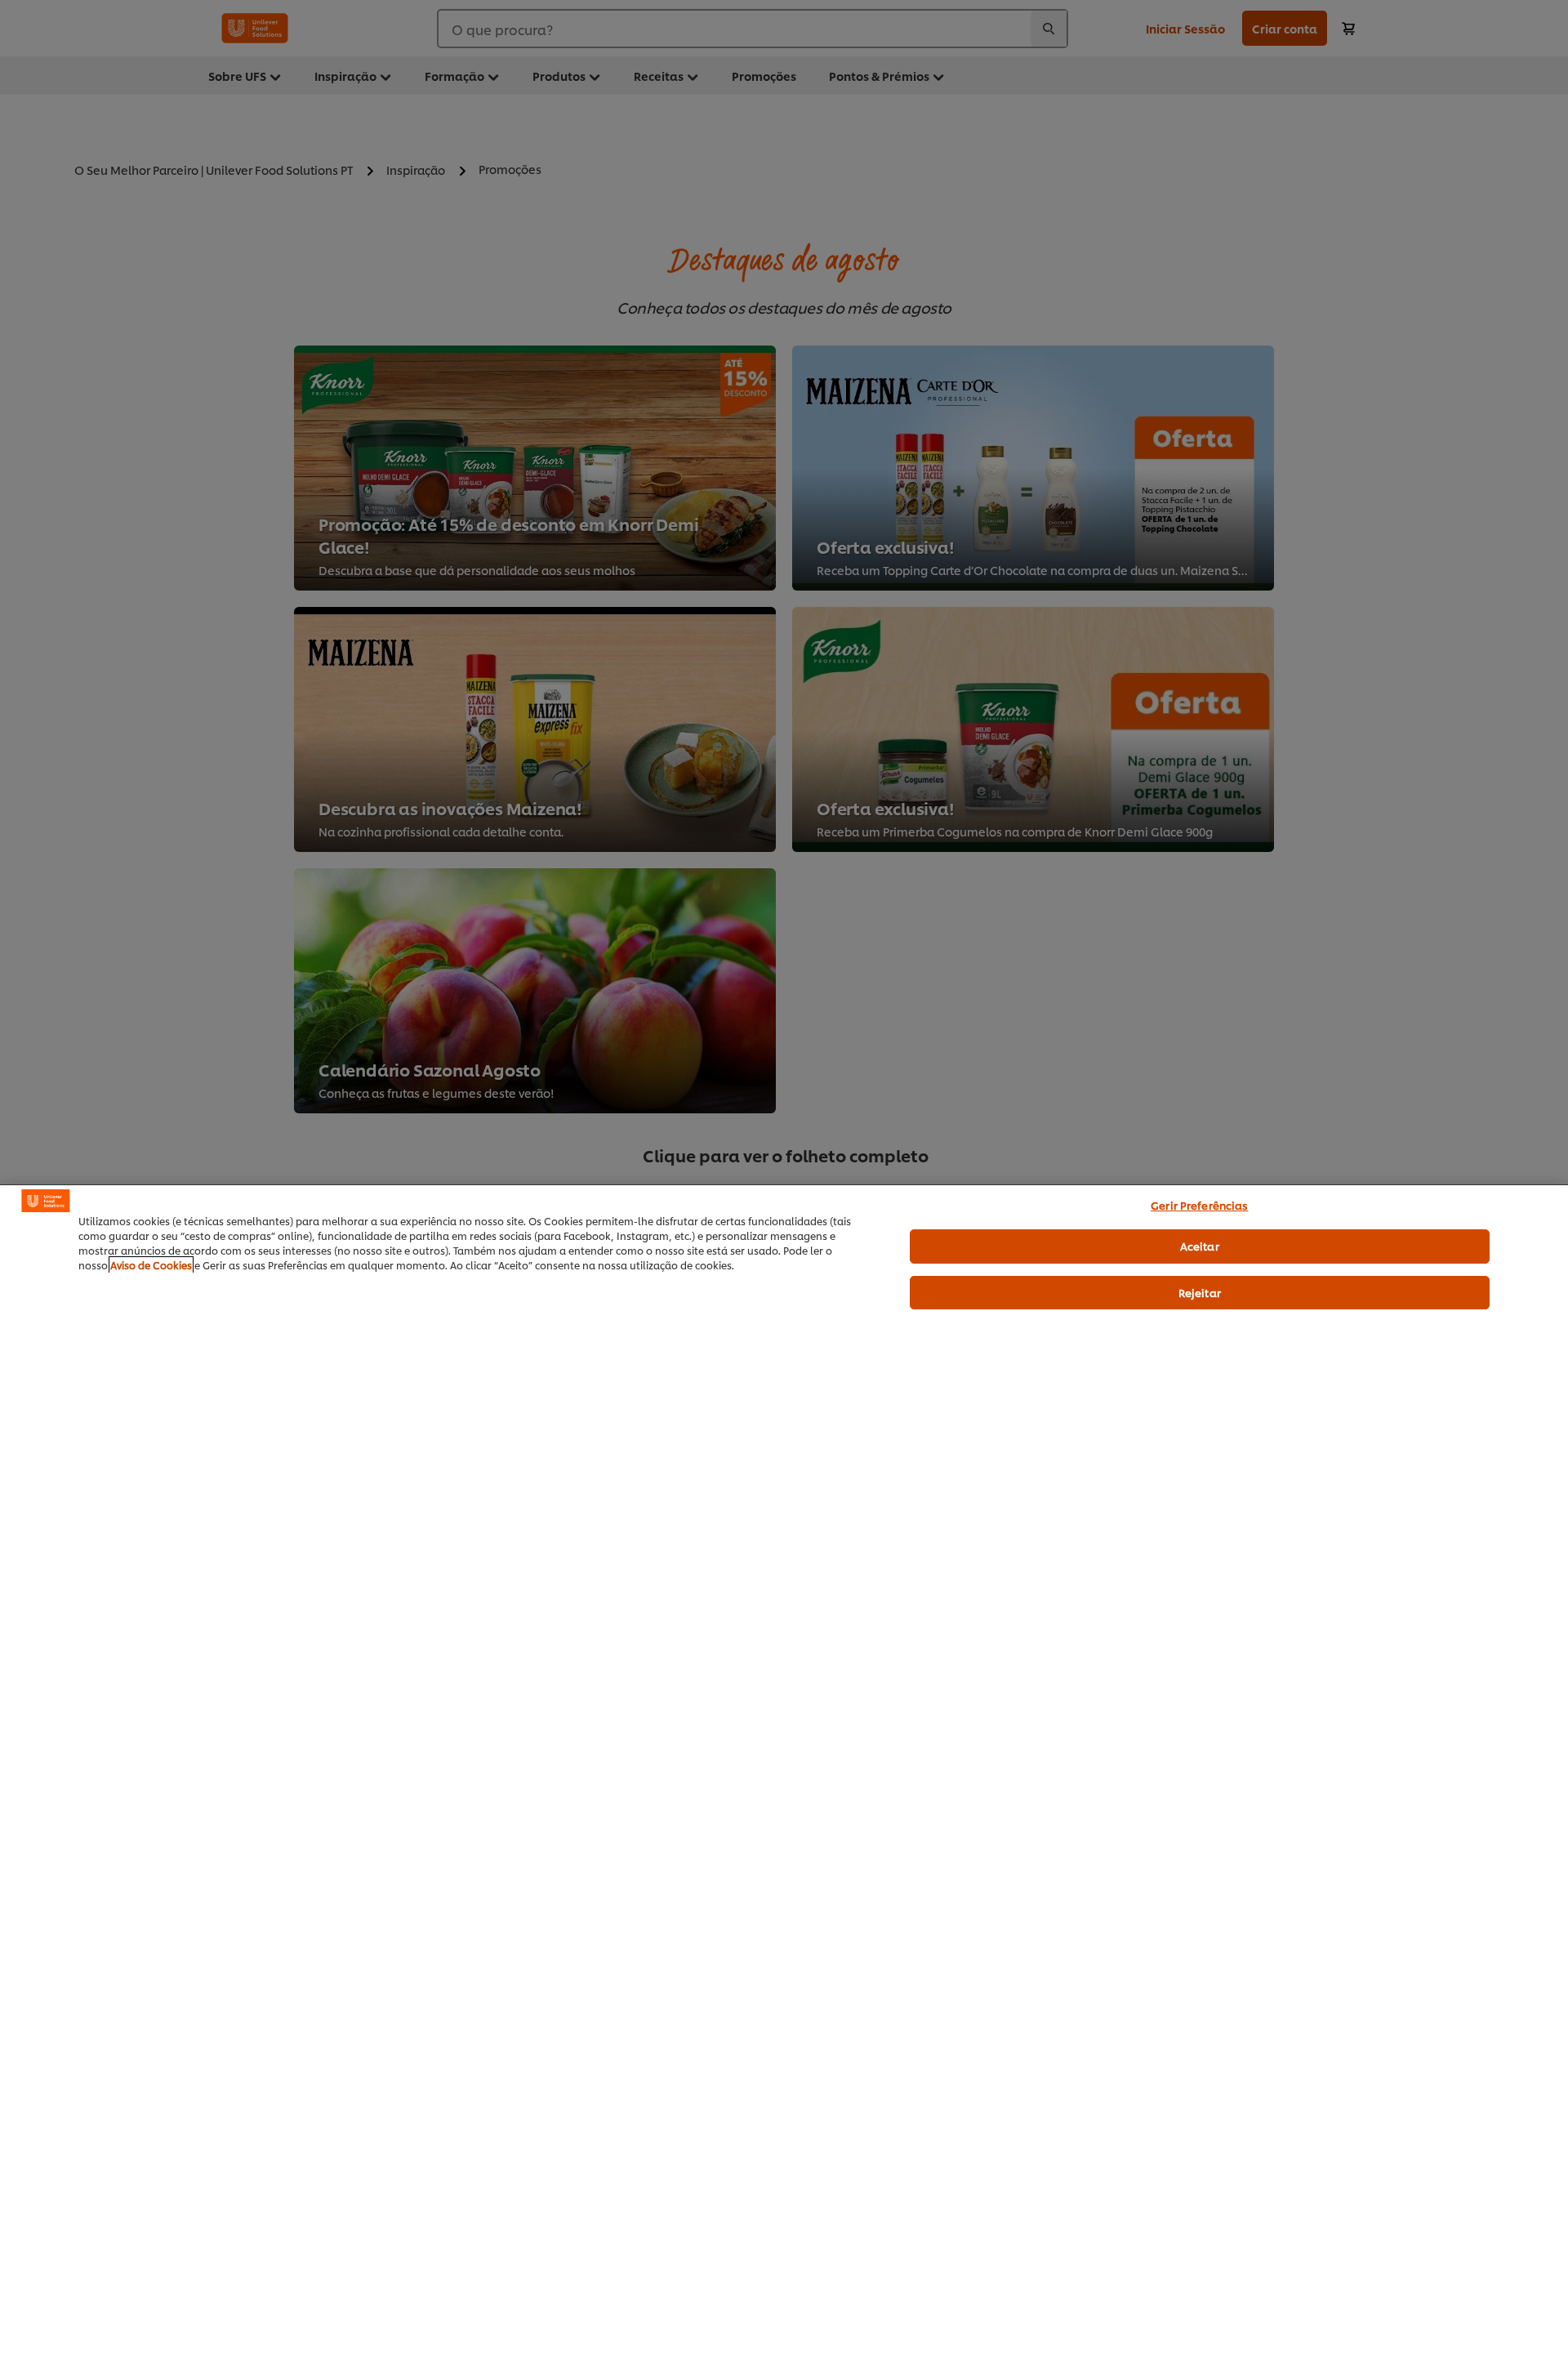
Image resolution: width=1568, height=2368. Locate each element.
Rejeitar (1200, 1292)
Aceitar (1200, 1246)
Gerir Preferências (1199, 1205)
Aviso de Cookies (151, 1265)
